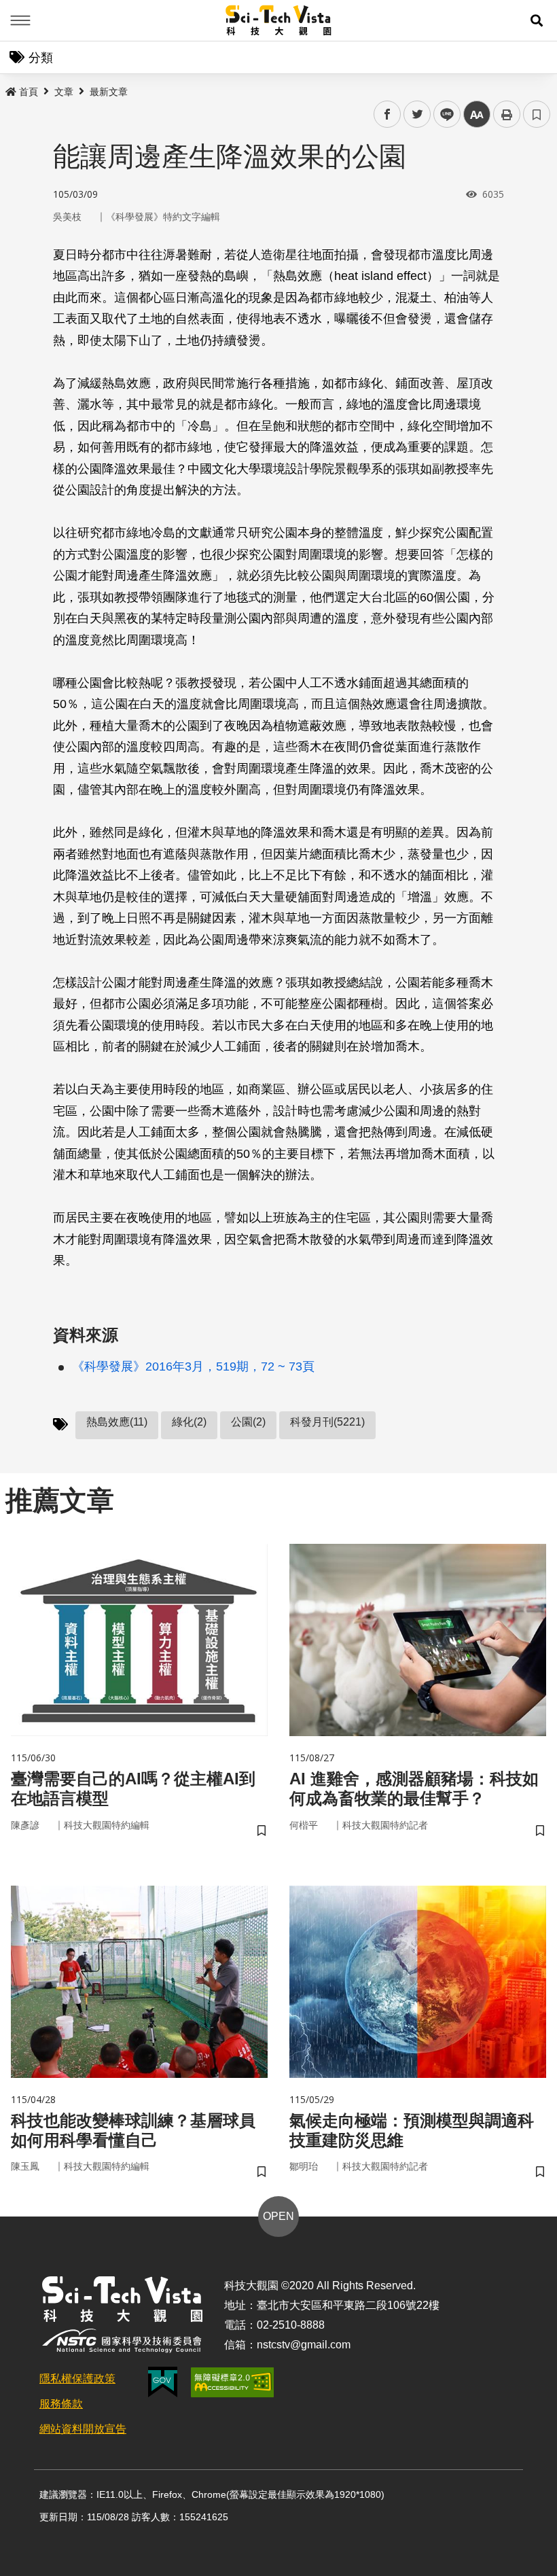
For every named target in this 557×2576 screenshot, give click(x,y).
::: (10, 89)
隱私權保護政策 (77, 2379)
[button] (537, 20)
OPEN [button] (278, 2216)
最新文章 (109, 92)
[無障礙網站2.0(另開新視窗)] (232, 2382)
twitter (417, 114)
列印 (507, 114)
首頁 (29, 92)
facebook (388, 114)
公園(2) (248, 1422)
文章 (64, 92)
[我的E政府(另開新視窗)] (163, 2382)
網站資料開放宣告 (83, 2429)
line (443, 114)
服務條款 (61, 2404)
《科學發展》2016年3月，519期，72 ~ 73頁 (193, 1366)
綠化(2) (189, 1422)
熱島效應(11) (117, 1422)
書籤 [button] (537, 114)
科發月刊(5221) (327, 1422)
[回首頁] (279, 20)
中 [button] (477, 114)
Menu (20, 20)
